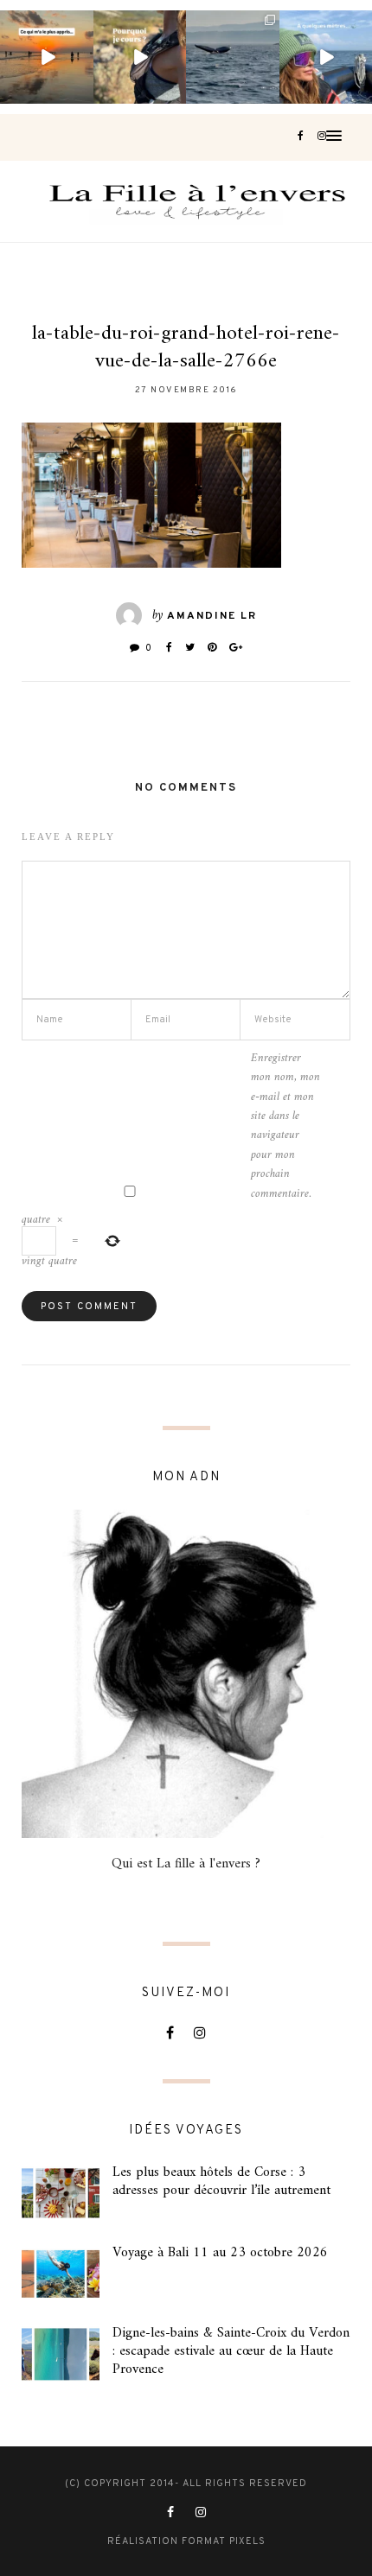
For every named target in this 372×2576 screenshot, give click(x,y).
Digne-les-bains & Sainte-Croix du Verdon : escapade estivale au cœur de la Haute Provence (231, 2351)
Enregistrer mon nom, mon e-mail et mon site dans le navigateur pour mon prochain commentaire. (285, 1126)
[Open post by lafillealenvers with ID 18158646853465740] (233, 57)
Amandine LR (212, 616)
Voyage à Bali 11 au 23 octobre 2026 (220, 2253)
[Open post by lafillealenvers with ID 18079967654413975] (140, 57)
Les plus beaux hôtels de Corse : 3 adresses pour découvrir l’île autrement (221, 2182)
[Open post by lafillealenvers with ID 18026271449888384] (47, 57)
